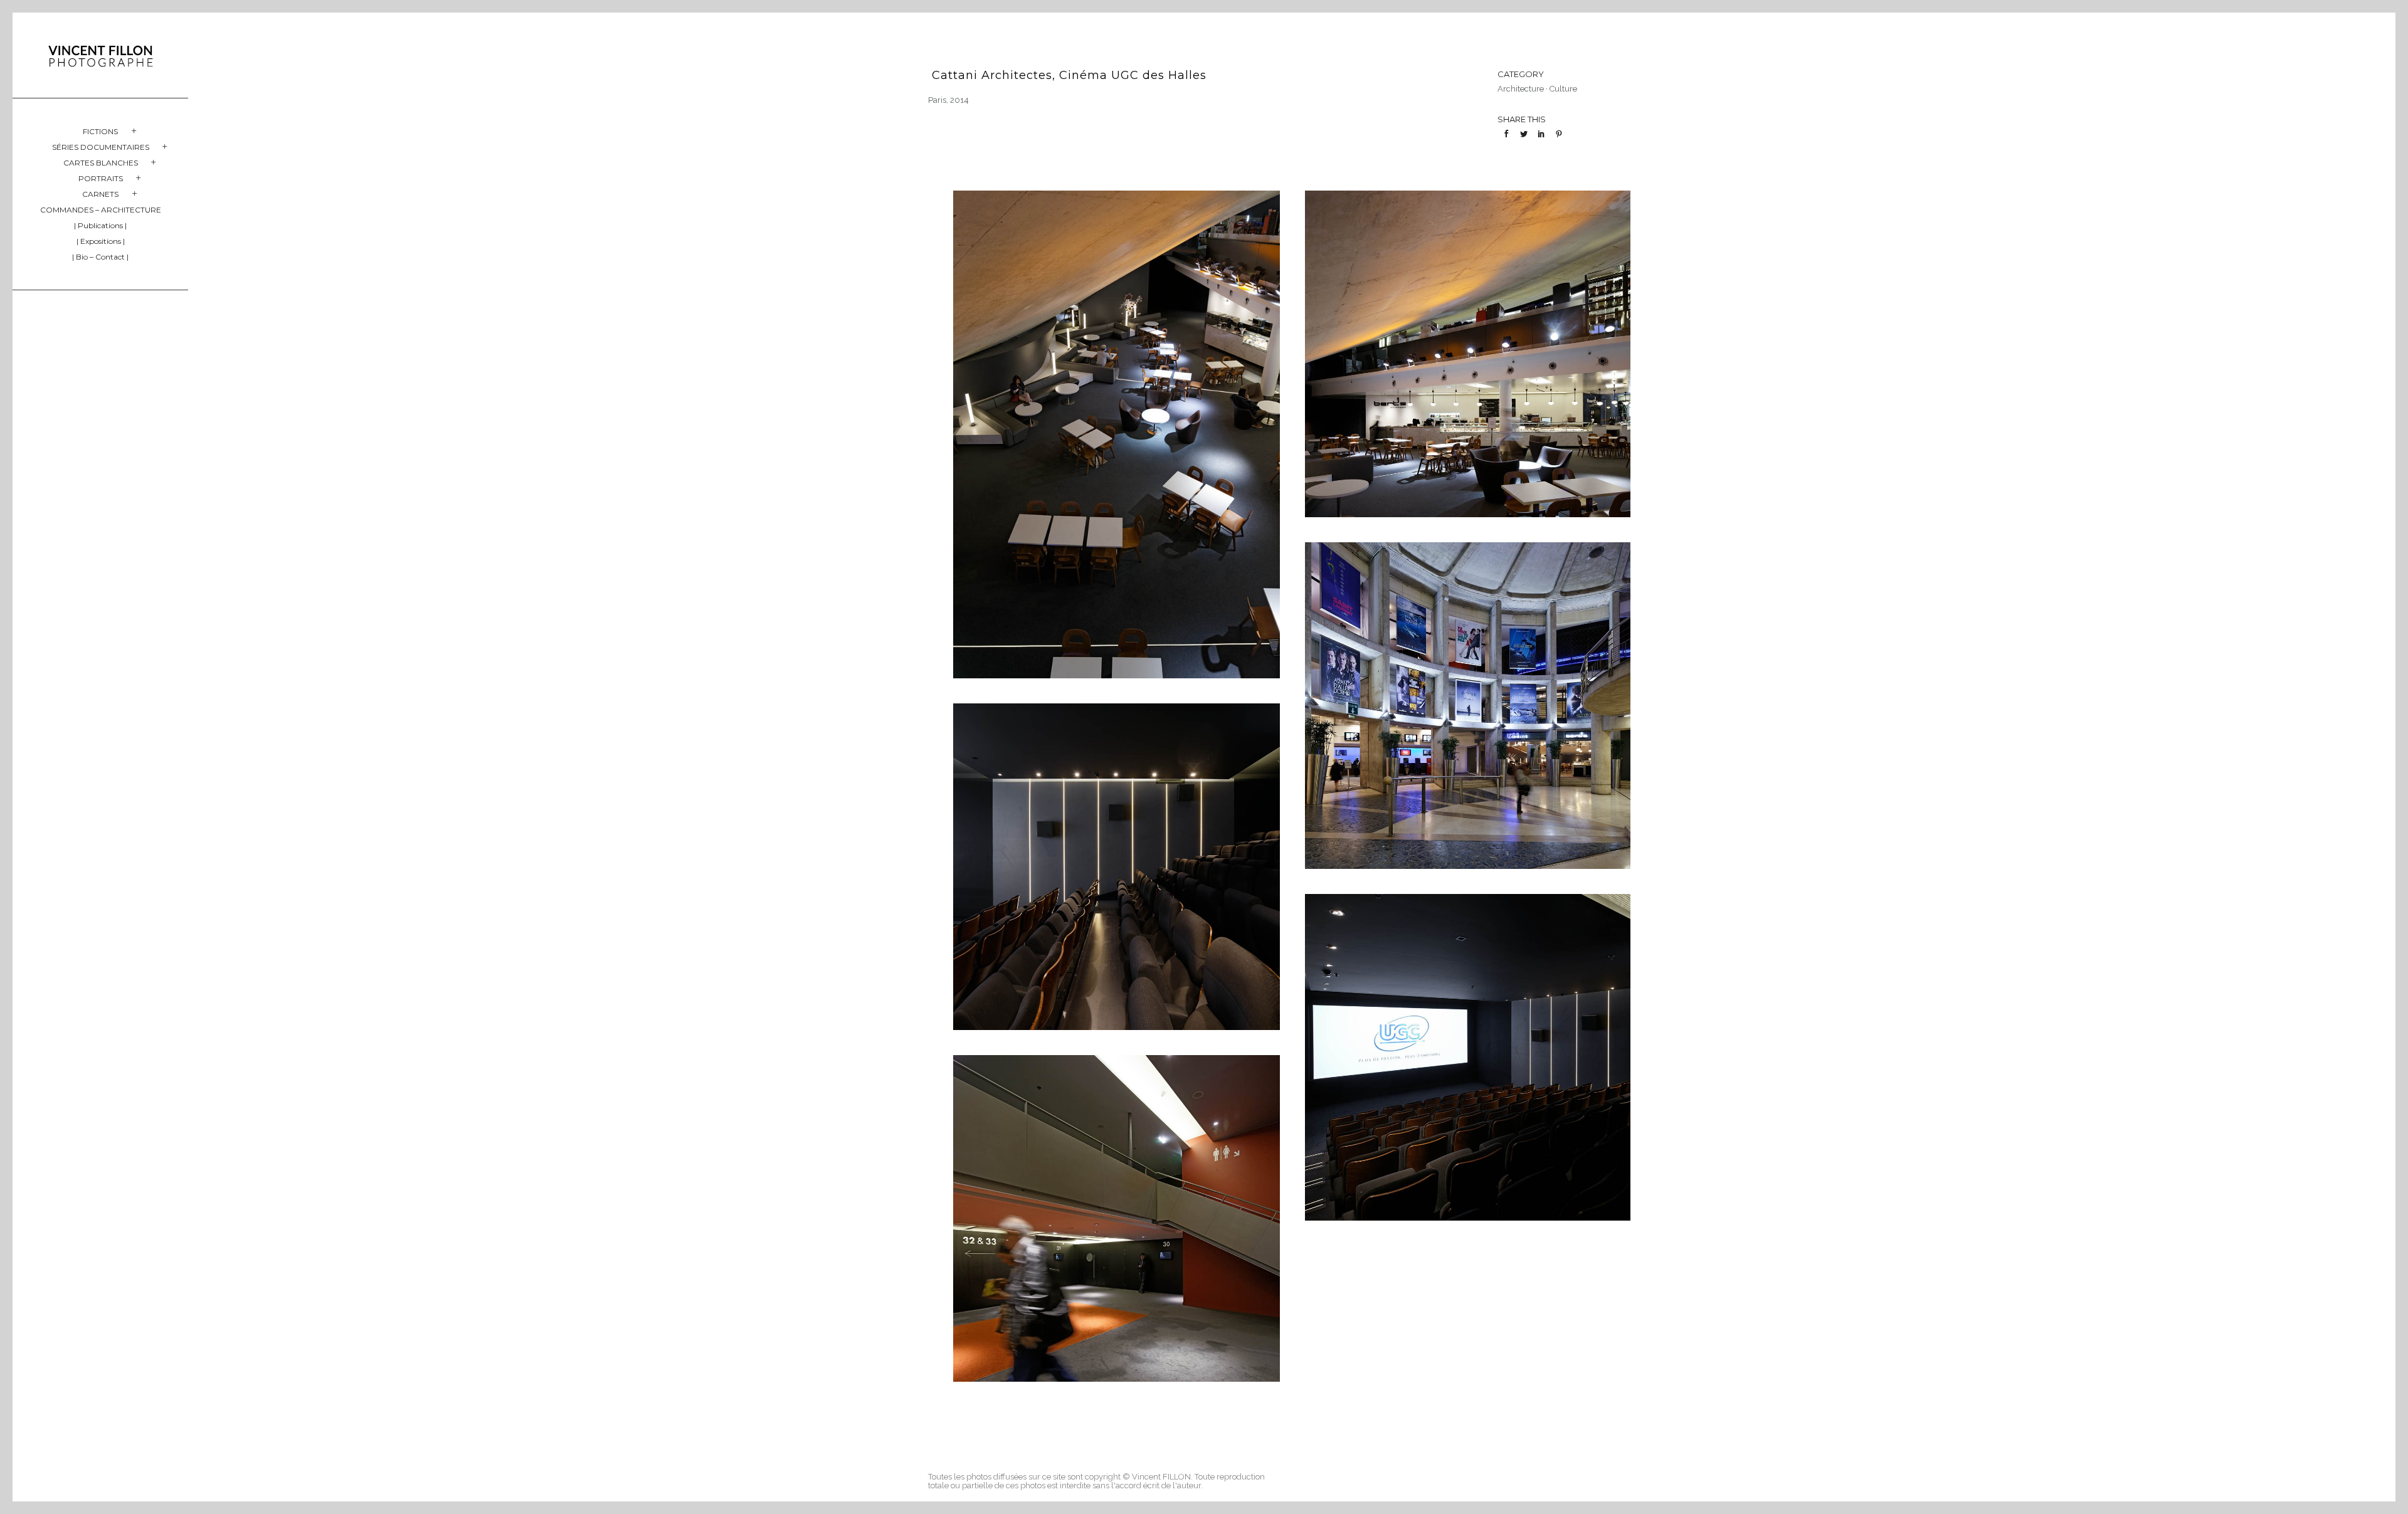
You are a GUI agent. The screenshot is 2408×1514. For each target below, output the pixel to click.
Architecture (1521, 89)
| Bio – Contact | (100, 257)
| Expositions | (101, 241)
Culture (1563, 89)
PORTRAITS (101, 178)
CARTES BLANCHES (101, 163)
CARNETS (100, 194)
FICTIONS (100, 131)
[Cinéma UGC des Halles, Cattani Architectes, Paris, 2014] (1117, 434)
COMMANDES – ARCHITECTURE (101, 210)
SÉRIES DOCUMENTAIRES (101, 147)
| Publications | (100, 225)
